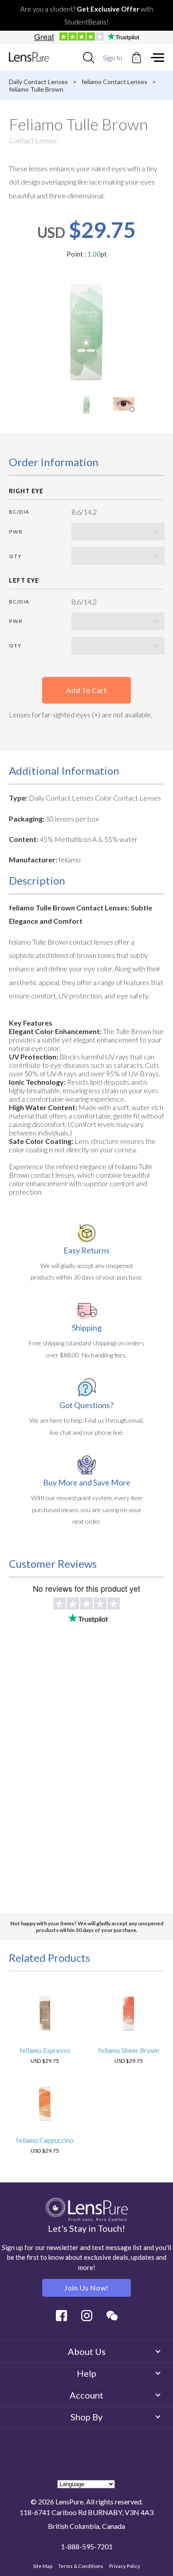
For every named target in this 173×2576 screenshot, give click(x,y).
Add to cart (86, 690)
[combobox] (88, 57)
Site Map (43, 2566)
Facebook (61, 2316)
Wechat (112, 2316)
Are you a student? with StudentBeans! (87, 15)
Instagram (87, 2316)
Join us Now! (86, 2288)
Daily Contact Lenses (38, 82)
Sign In (112, 58)
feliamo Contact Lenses (114, 82)
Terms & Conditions (81, 2566)
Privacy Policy (125, 2566)
